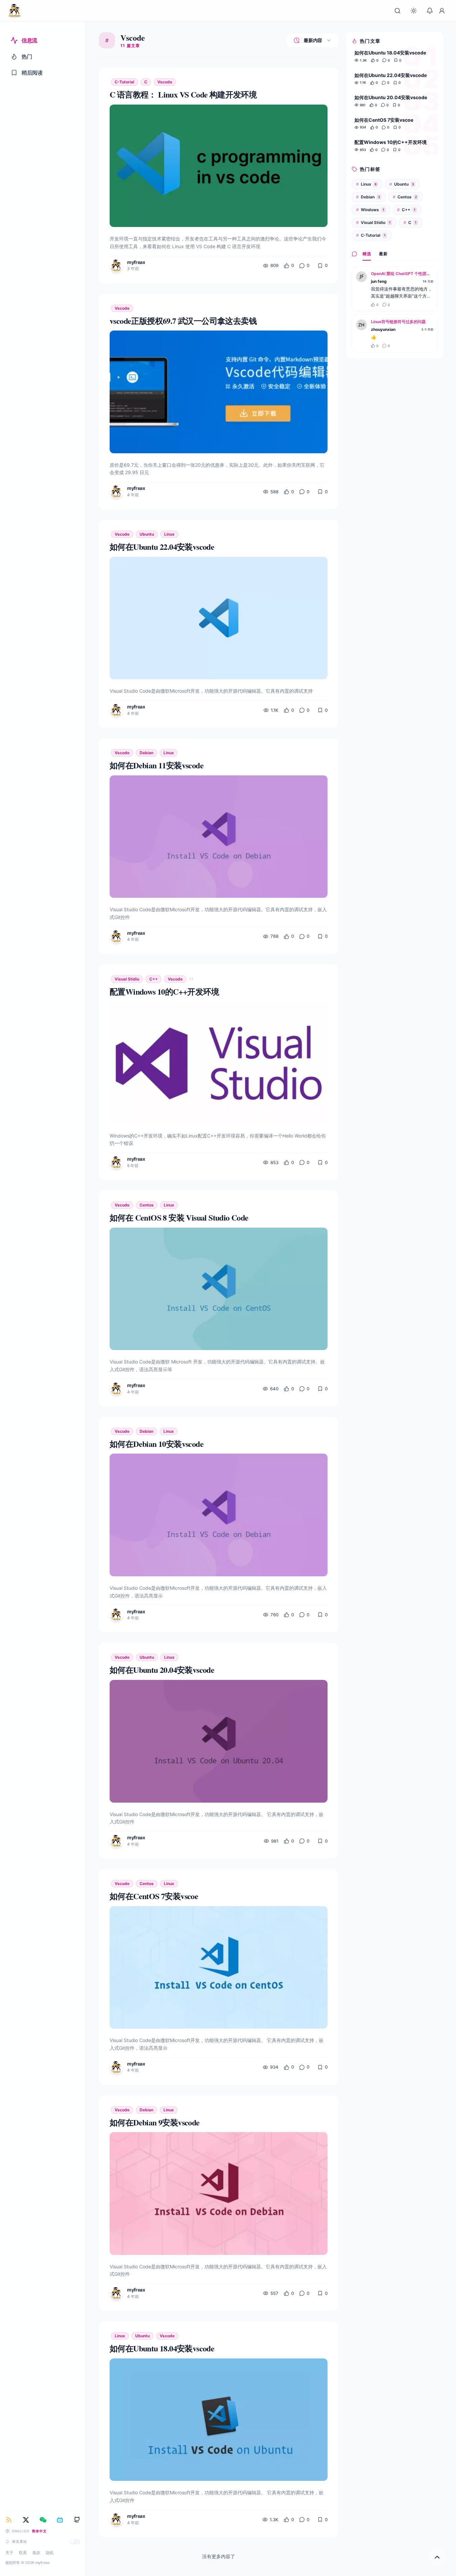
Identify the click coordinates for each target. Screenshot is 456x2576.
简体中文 (39, 2531)
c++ (154, 979)
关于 (9, 2553)
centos (147, 1205)
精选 (367, 254)
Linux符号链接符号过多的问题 (398, 322)
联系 (23, 2553)
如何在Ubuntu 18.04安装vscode (390, 53)
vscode (165, 82)
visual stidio (127, 979)
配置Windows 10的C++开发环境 (391, 142)
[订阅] (9, 2520)
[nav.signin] (442, 11)
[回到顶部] (437, 2557)
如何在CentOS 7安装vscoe (384, 120)
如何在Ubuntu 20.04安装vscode (391, 97)
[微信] (43, 2520)
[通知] (430, 11)
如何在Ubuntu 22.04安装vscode (391, 75)
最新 (383, 254)
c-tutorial (124, 82)
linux (169, 534)
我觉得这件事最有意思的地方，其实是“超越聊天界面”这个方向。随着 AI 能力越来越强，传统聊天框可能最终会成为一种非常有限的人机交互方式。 (402, 293)
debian (146, 753)
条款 (36, 2553)
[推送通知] (75, 2542)
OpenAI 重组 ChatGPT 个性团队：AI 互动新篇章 (402, 274)
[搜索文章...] (397, 11)
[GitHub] (77, 2520)
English (21, 2531)
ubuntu (147, 534)
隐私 (50, 2553)
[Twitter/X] (26, 2520)
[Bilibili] (60, 2520)
